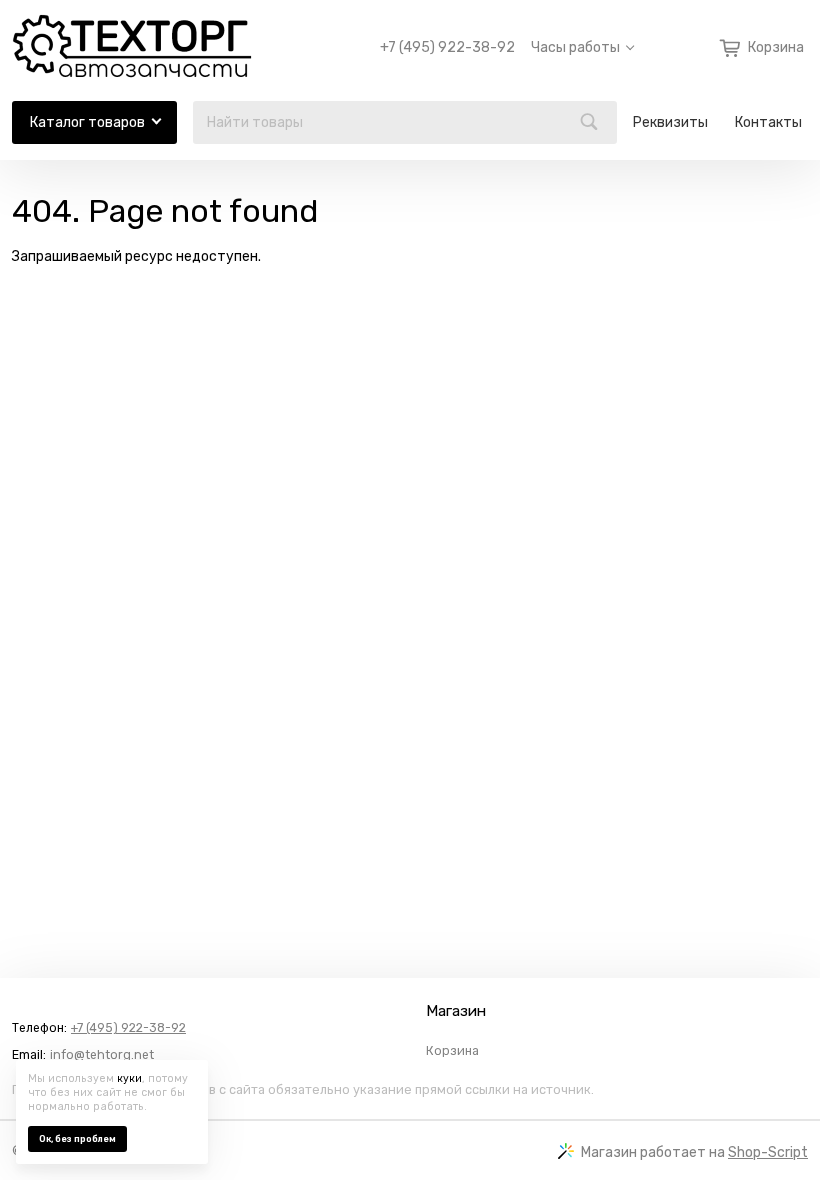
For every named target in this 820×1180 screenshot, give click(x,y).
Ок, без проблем (77, 1139)
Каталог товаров (87, 122)
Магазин (456, 1011)
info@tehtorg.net (102, 1055)
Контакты (768, 122)
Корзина (452, 1051)
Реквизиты (670, 122)
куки (129, 1078)
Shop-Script (768, 1152)
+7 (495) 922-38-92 (447, 48)
